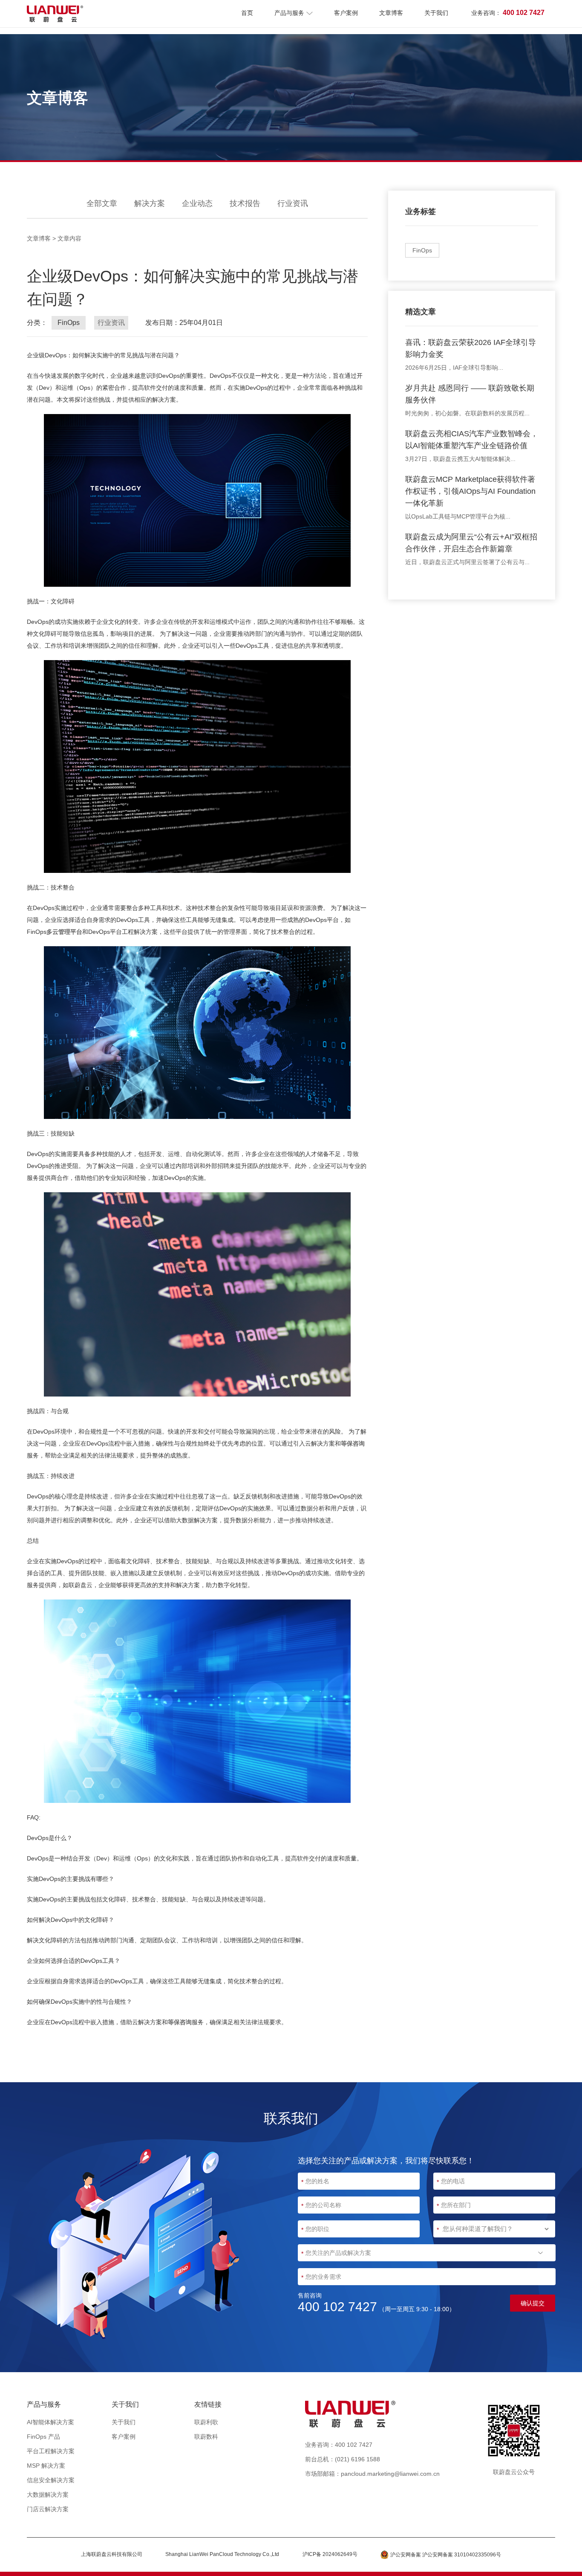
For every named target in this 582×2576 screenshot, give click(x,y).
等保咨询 (353, 1443)
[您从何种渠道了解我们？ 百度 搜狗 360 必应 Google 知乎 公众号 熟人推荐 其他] (494, 2229)
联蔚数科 (206, 2437)
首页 (247, 13)
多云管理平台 (64, 932)
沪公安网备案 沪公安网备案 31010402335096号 (446, 2555)
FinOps (422, 250)
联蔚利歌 (206, 2422)
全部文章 (102, 203)
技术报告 (245, 203)
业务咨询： (508, 13)
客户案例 (346, 13)
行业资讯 (293, 203)
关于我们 (436, 13)
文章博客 (391, 13)
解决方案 (150, 203)
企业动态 (197, 203)
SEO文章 (293, 2459)
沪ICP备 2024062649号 (330, 2554)
